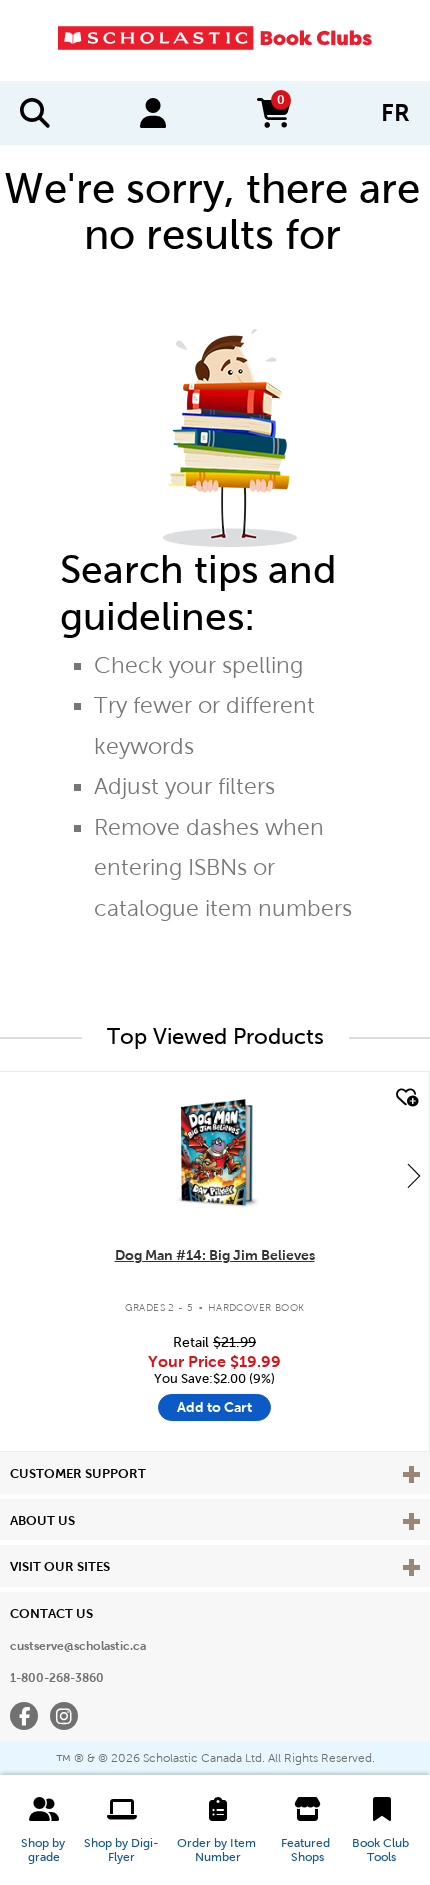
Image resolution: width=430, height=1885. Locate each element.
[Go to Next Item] (414, 1175)
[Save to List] (405, 1098)
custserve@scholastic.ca (78, 1646)
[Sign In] (153, 113)
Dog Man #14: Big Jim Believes (215, 1255)
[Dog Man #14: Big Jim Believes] (214, 1152)
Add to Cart (214, 1407)
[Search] (35, 113)
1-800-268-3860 (57, 1678)
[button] (44, 1830)
